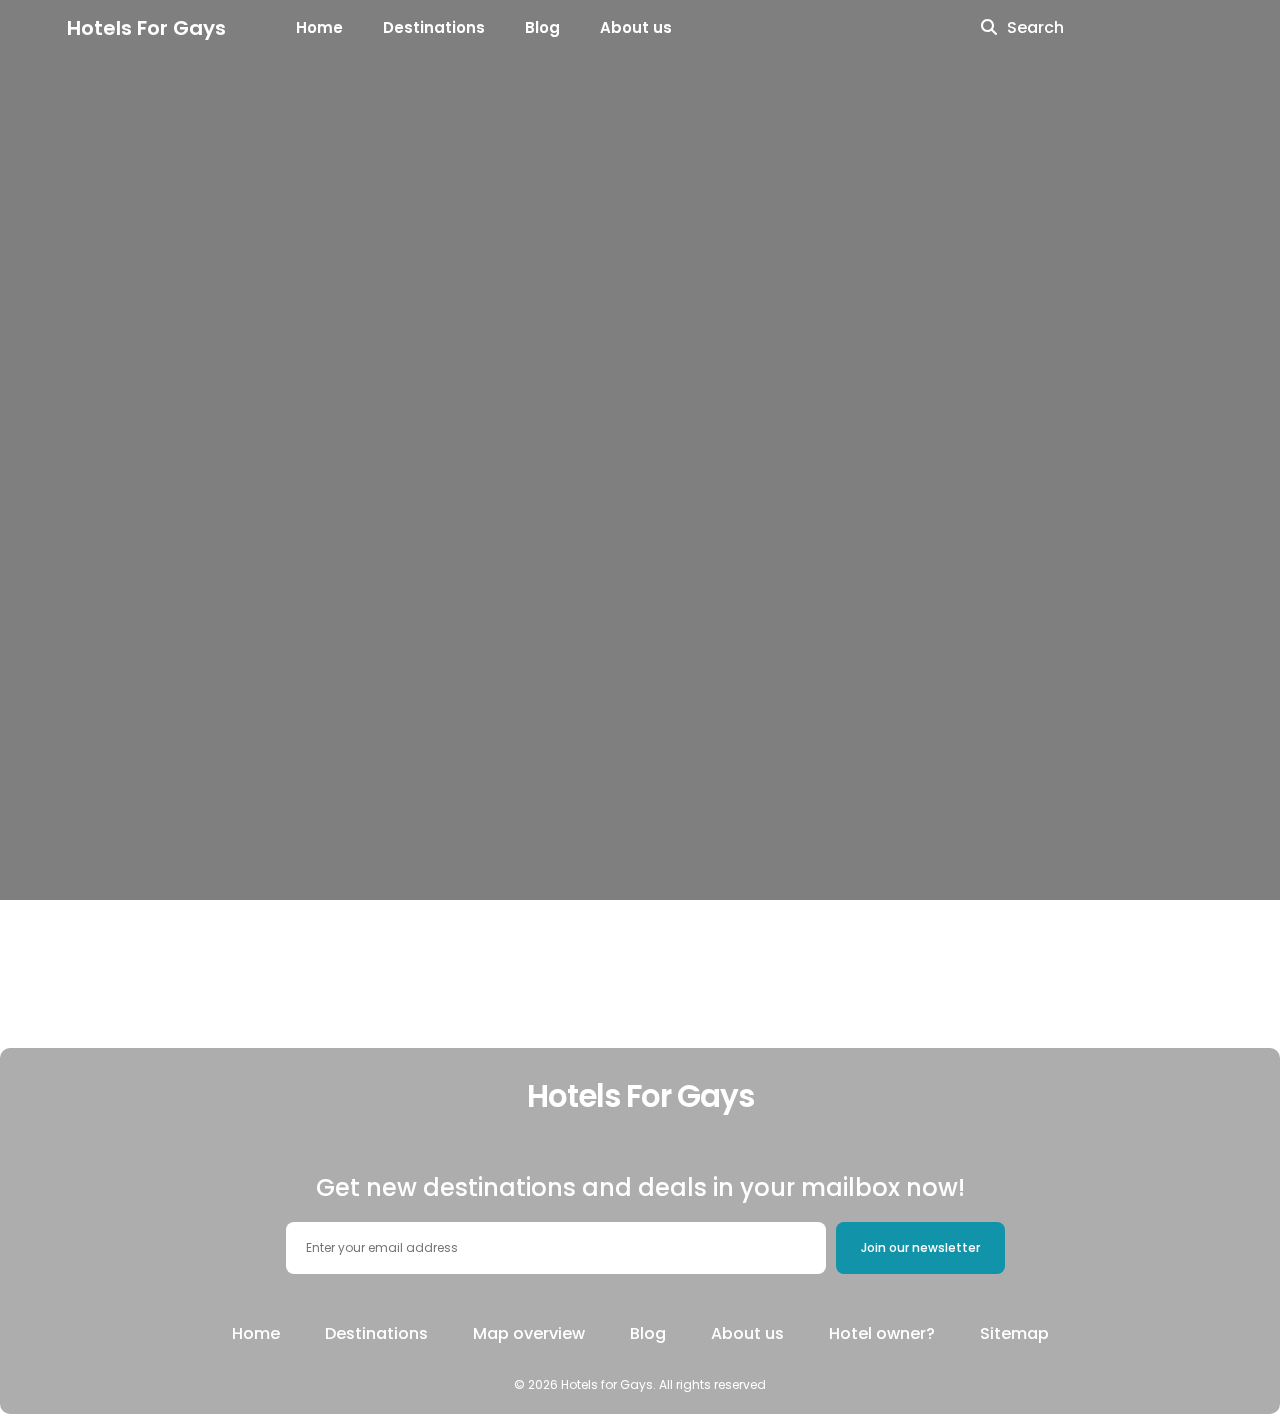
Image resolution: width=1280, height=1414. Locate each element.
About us (636, 27)
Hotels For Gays (146, 28)
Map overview (529, 1333)
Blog (542, 27)
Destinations (434, 27)
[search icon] (989, 28)
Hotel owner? (882, 1333)
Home (319, 27)
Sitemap (1014, 1333)
